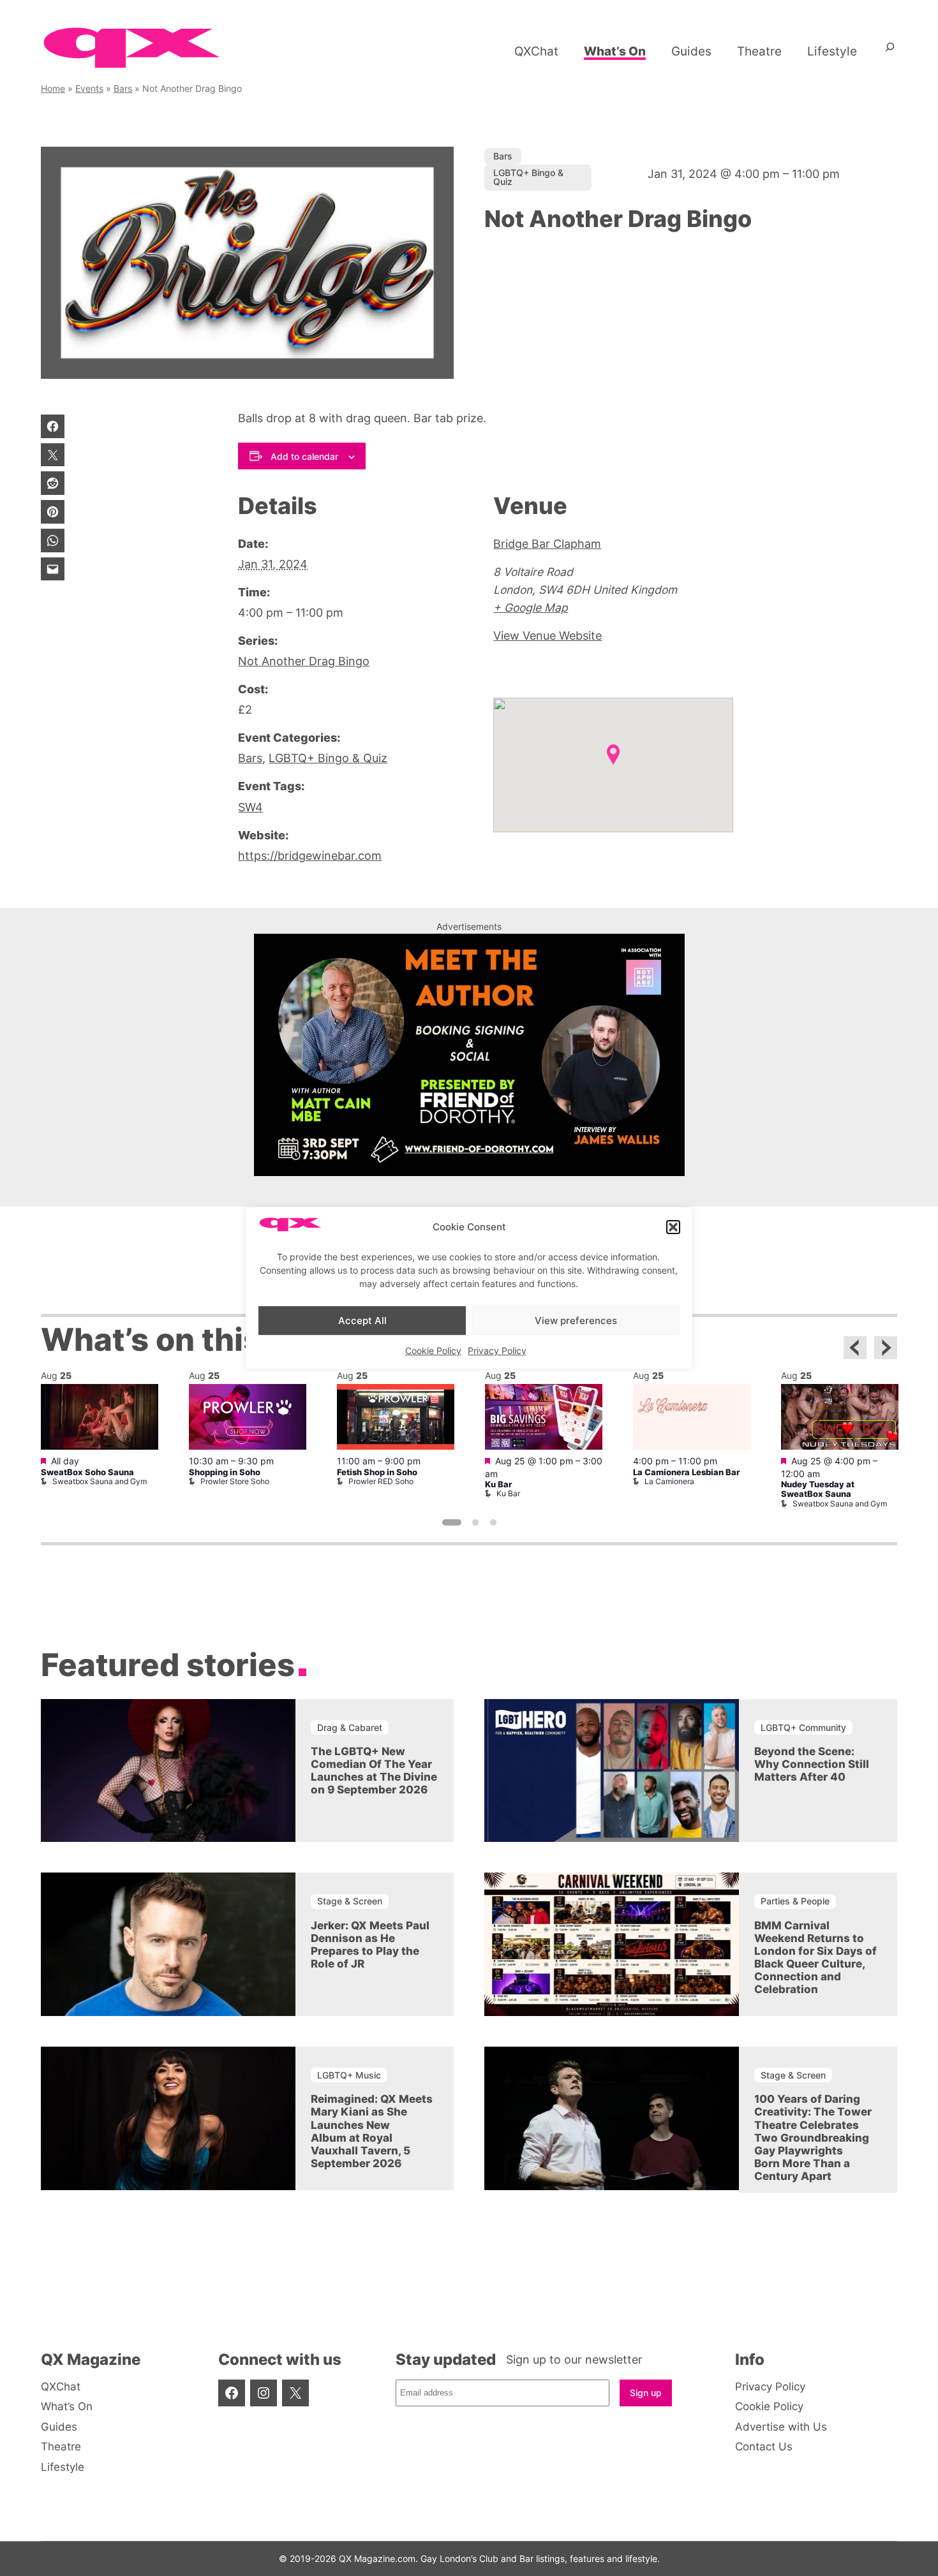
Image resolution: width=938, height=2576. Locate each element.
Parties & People (795, 1901)
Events (89, 88)
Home (53, 88)
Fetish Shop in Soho (377, 1472)
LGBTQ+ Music (349, 2075)
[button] (673, 1227)
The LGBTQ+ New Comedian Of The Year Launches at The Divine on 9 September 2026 (374, 1770)
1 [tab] (452, 1522)
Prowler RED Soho (381, 1481)
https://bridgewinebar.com (310, 856)
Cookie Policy (433, 1351)
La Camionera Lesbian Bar (686, 1472)
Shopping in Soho (225, 1472)
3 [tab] (493, 1522)
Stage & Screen (350, 1901)
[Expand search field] (890, 52)
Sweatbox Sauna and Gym (100, 1481)
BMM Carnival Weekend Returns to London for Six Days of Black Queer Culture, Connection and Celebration (815, 1957)
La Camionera (669, 1481)
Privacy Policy (497, 1351)
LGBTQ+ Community (803, 1727)
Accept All (362, 1321)
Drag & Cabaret (350, 1727)
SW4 (250, 807)
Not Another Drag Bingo (304, 661)
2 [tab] (475, 1522)
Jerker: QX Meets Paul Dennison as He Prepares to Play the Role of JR (370, 1945)
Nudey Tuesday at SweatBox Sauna (818, 1489)
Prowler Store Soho (235, 1481)
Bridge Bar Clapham (547, 544)
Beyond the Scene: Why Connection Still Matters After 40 (812, 1764)
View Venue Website (547, 636)
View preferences (576, 1321)
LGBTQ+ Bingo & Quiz (528, 177)
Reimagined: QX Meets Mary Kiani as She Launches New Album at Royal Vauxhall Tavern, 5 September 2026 (372, 2131)
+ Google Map (531, 607)
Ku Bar (498, 1484)
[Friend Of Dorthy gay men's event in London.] (469, 1172)
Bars (123, 88)
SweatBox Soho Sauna (87, 1472)
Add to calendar (304, 456)
